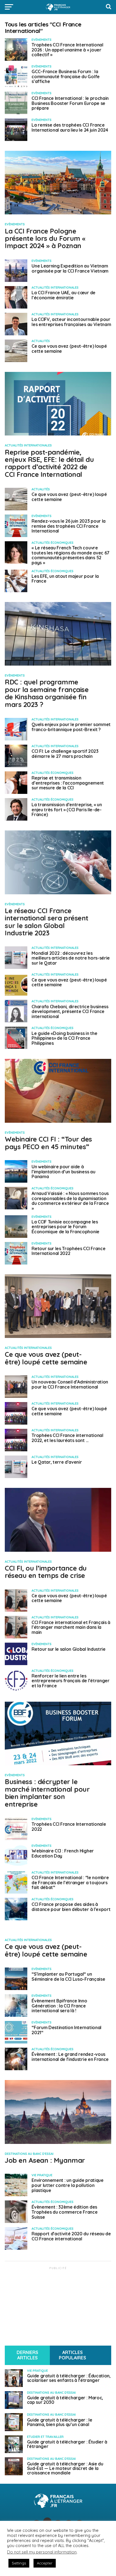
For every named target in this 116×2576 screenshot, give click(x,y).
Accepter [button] (45, 2563)
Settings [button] (19, 2563)
